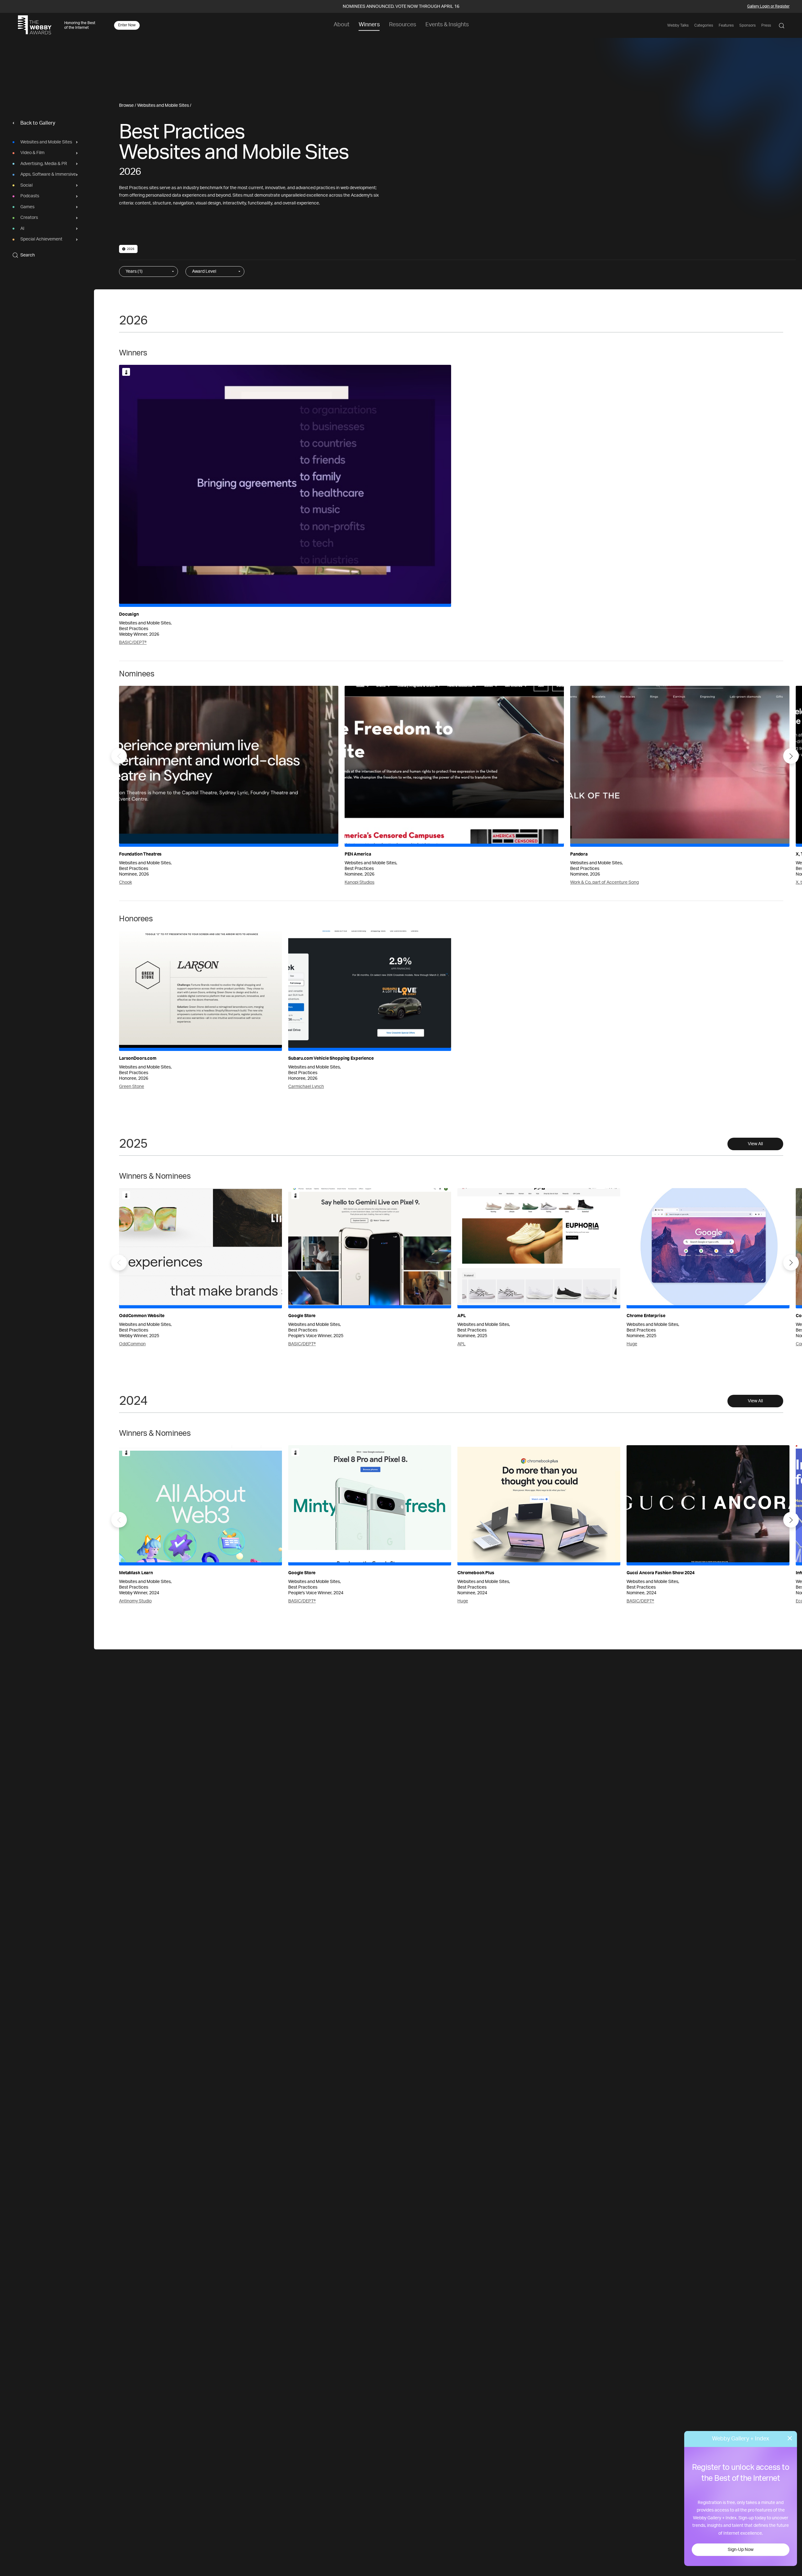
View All (755, 1144)
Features (726, 25)
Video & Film (32, 153)
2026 (131, 249)
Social (26, 185)
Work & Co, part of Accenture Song (604, 882)
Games (27, 207)
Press (766, 25)
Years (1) (134, 272)
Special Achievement (41, 240)
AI (22, 229)
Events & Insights (447, 25)
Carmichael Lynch (306, 1087)
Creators (29, 218)
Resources (403, 25)
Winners (369, 25)
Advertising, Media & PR (44, 164)
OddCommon (132, 1344)
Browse (126, 106)
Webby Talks (678, 25)
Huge (632, 1344)
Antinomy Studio (135, 1601)
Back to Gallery (38, 123)
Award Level (204, 272)
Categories (704, 25)
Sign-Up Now (741, 2550)
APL (461, 1344)
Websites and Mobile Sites (46, 142)
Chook (125, 882)
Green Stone (132, 1087)
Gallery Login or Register (768, 6)
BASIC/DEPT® (133, 643)
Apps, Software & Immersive (48, 175)
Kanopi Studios (359, 882)
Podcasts (30, 196)
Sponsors (747, 25)
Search (28, 255)
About (341, 25)
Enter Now (127, 25)
